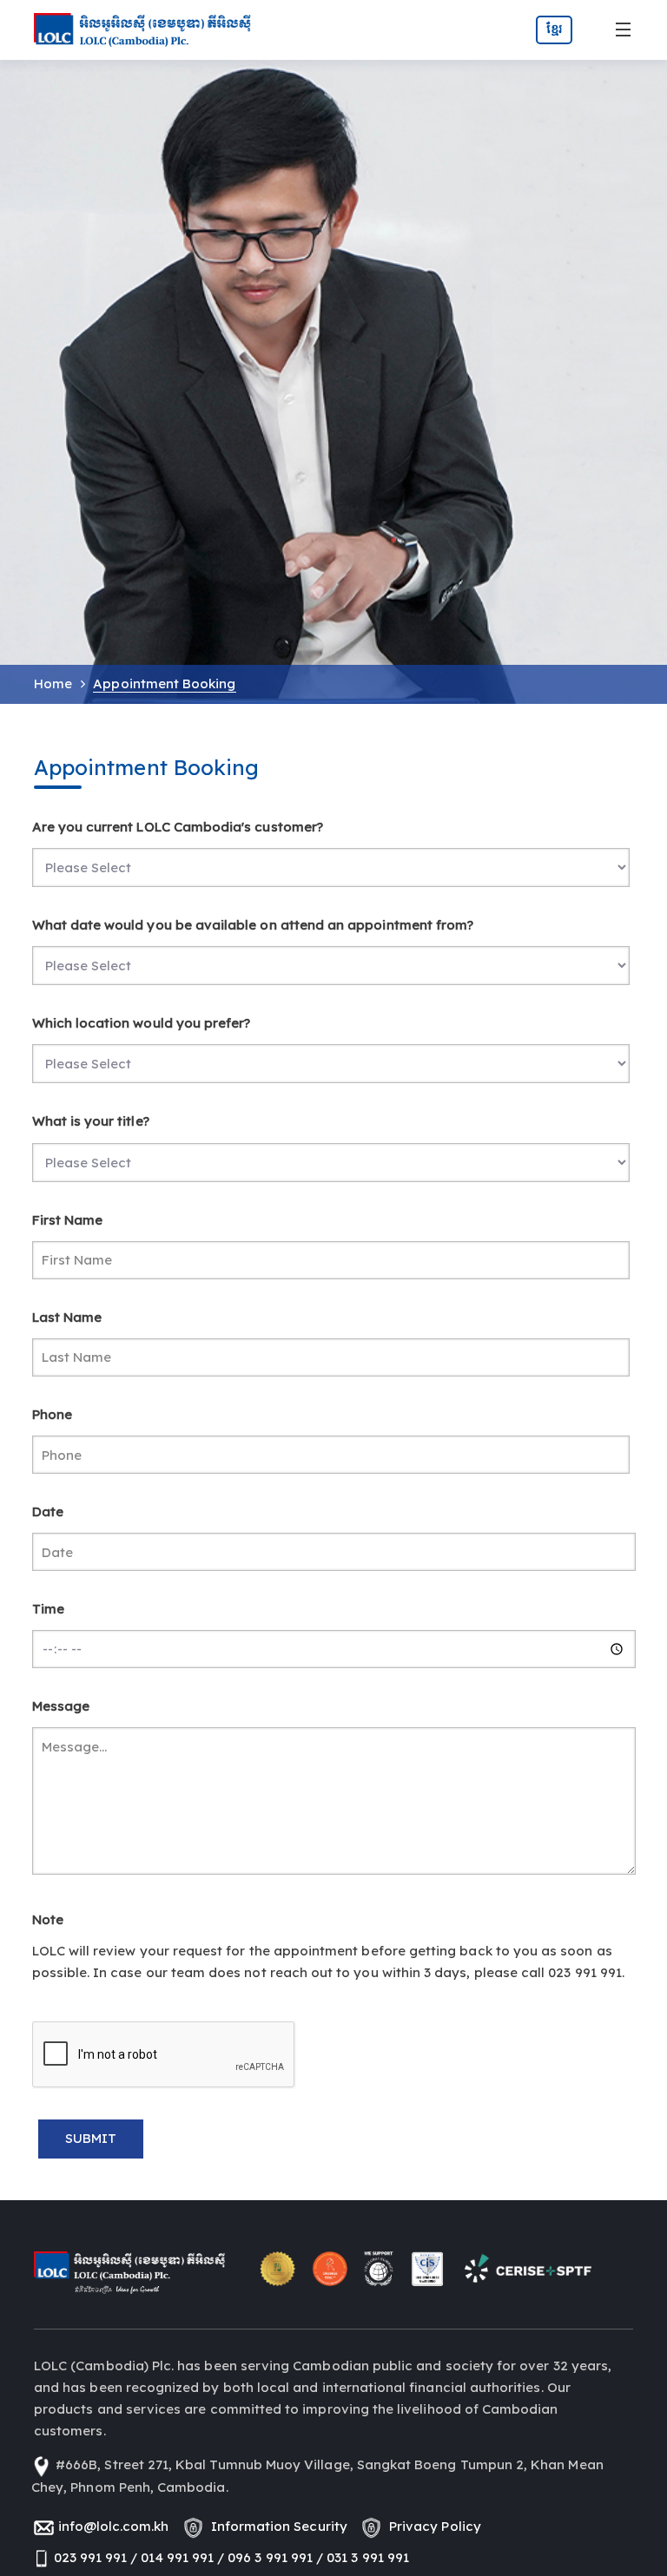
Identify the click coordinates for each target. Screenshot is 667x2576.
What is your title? (91, 1121)
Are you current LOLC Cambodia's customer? (178, 827)
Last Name (67, 1317)
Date (48, 1511)
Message (61, 1706)
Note (48, 1919)
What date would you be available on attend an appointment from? (253, 925)
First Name (68, 1220)
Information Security (276, 2526)
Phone (52, 1414)
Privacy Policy (432, 2526)
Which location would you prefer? (142, 1023)
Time (48, 1609)
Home (53, 683)
